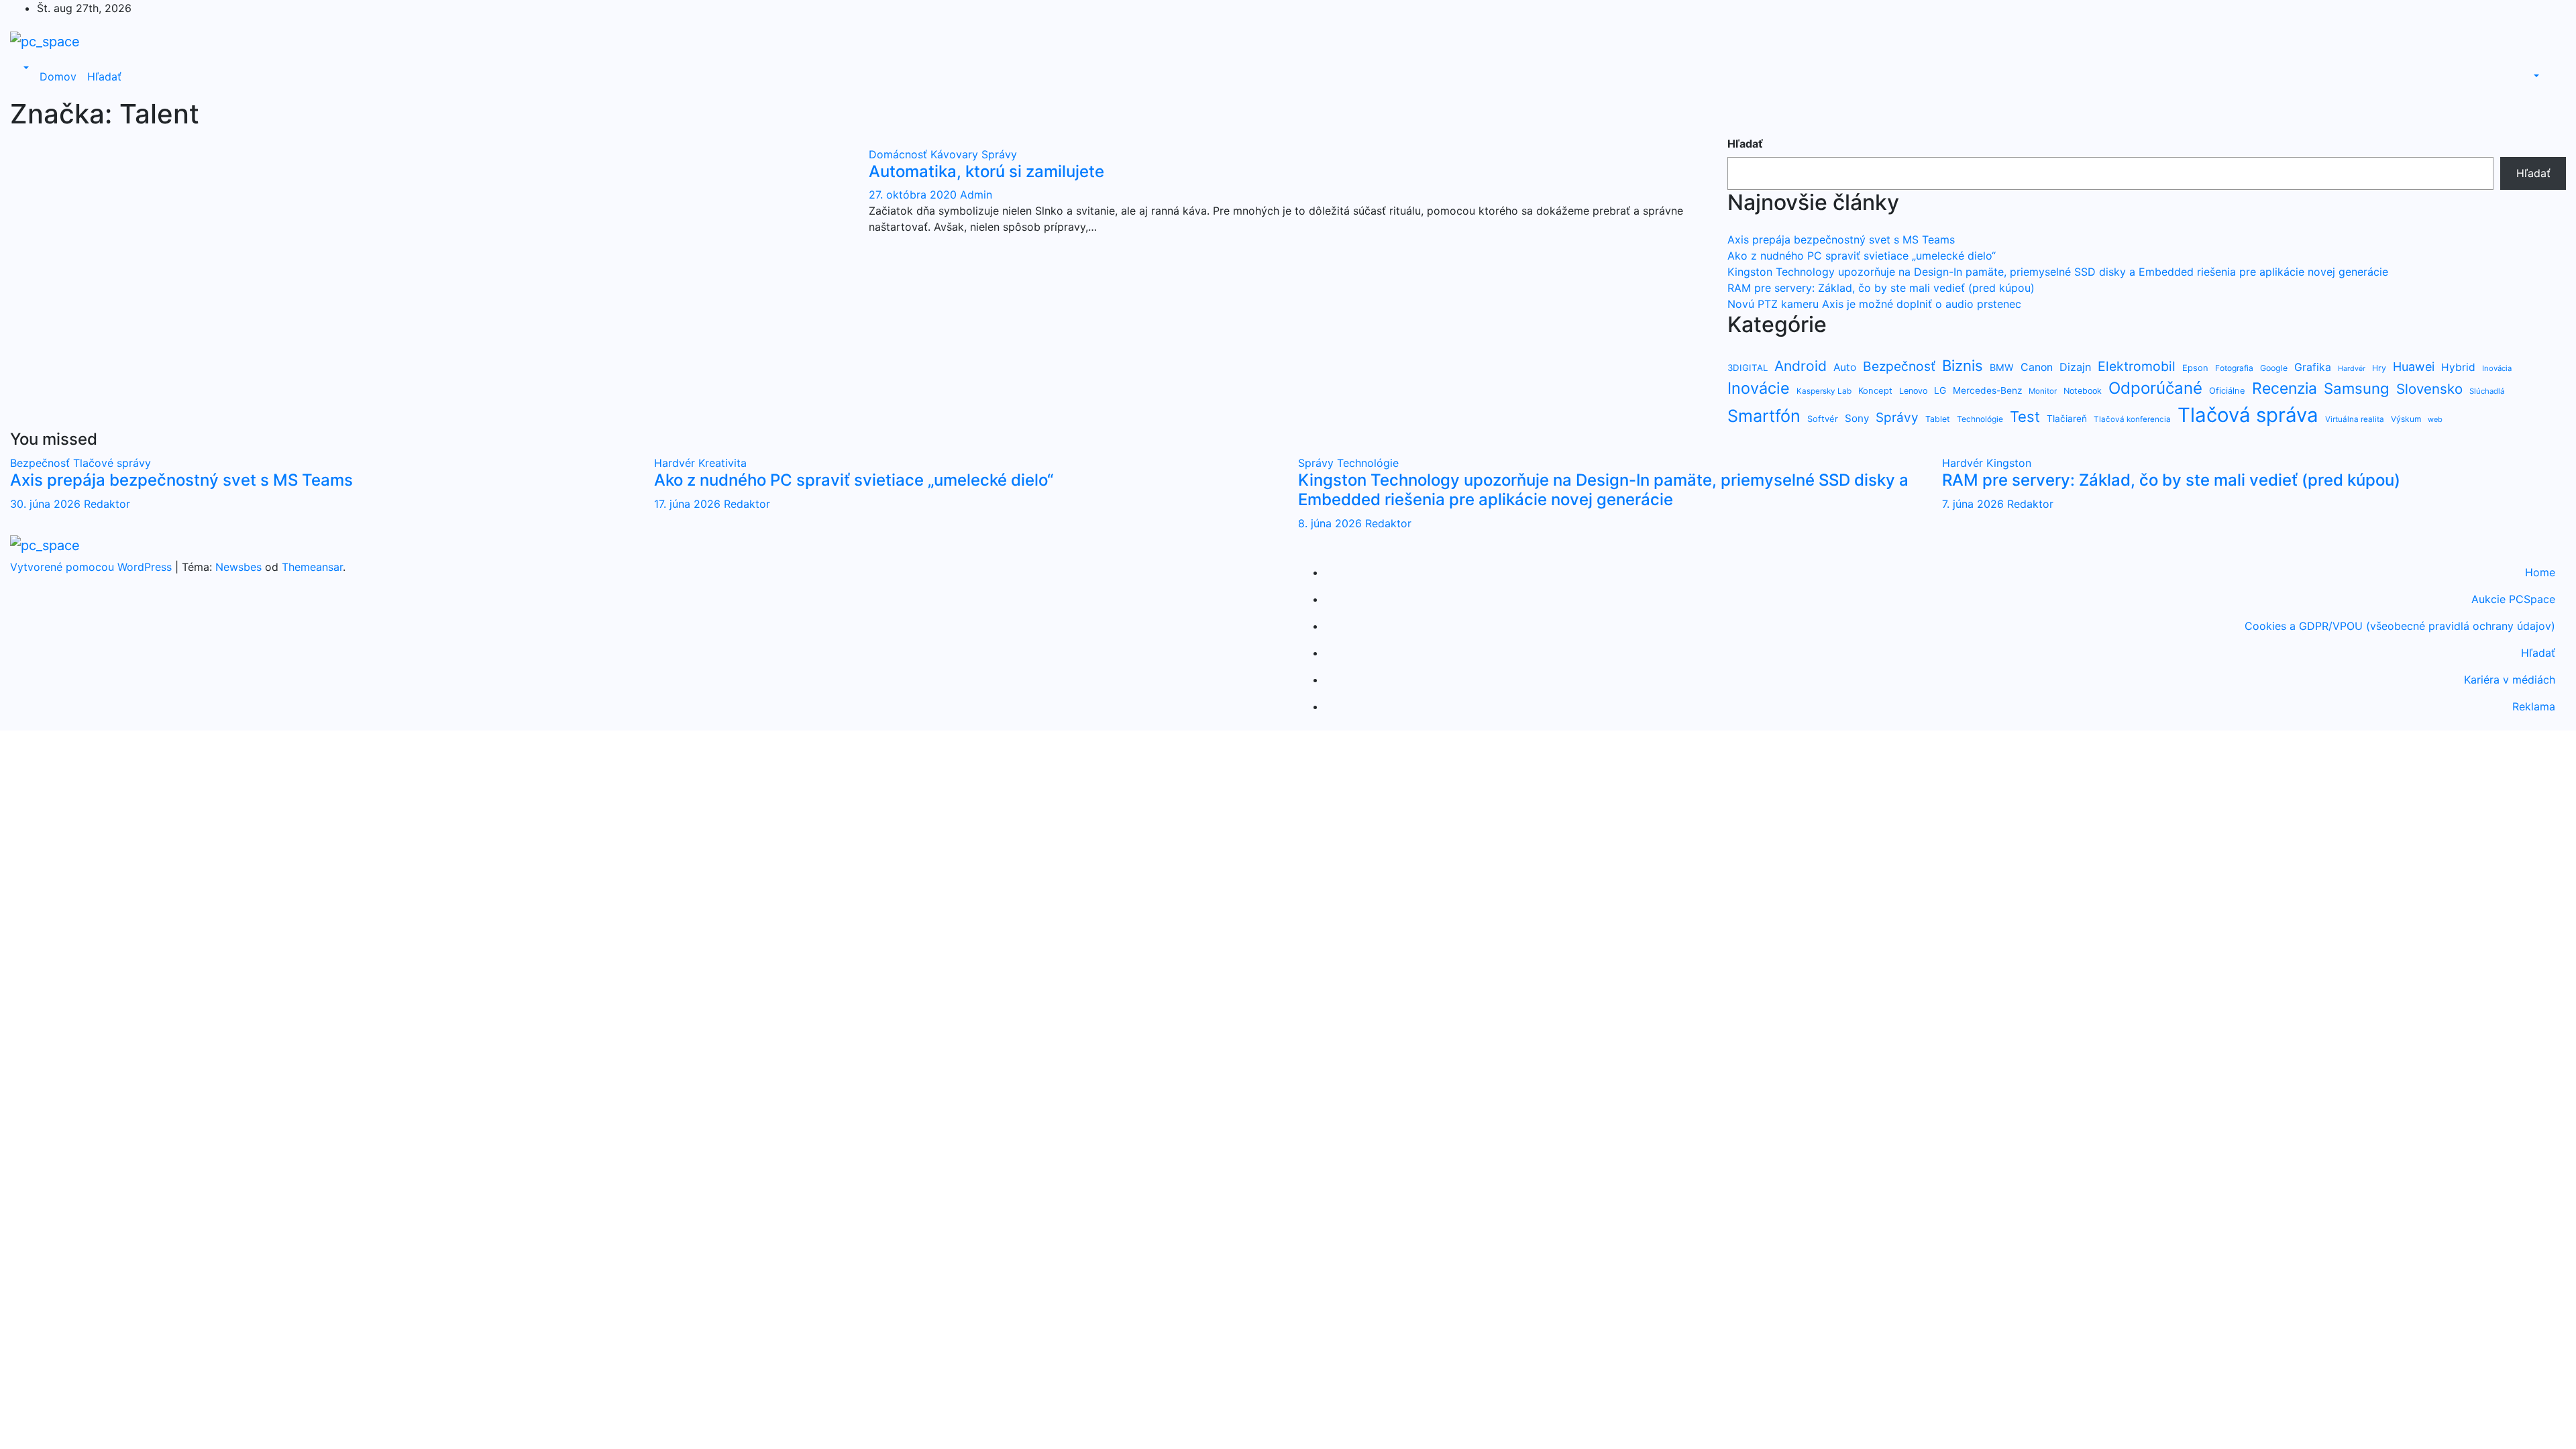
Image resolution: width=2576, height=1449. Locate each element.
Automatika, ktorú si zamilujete (986, 171)
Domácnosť (900, 154)
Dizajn (2075, 367)
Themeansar (312, 567)
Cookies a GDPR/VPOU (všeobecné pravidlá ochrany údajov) (2400, 626)
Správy (999, 154)
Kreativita (722, 463)
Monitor (2043, 391)
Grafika (2313, 367)
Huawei (2414, 367)
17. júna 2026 (689, 504)
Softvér (1823, 419)
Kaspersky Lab (1824, 391)
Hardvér (2352, 369)
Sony (1857, 418)
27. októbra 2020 (914, 195)
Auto (1845, 367)
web (2435, 419)
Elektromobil (2137, 366)
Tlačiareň (2067, 419)
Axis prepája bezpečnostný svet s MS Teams (1841, 239)
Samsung (2357, 388)
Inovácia (2497, 368)
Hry (2379, 368)
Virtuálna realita (2355, 419)
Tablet (1938, 419)
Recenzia (2285, 388)
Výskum (2406, 419)
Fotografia (2234, 368)
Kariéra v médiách (2510, 680)
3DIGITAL (1748, 368)
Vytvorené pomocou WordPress (93, 567)
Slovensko (2429, 389)
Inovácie (1759, 388)
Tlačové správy (112, 463)
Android (1801, 366)
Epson (2195, 368)
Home (2540, 572)
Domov (58, 76)
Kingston (2009, 463)
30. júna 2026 (47, 504)
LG (1940, 390)
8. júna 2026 (1332, 523)
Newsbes (238, 567)
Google (2274, 368)
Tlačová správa (2248, 415)
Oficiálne (2227, 390)
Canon (2037, 367)
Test (2025, 417)
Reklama (2534, 706)
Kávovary (956, 154)
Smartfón (1764, 416)
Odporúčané (2155, 388)
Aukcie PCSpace (2513, 599)
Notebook (2083, 391)
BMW (2002, 367)
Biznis (1963, 365)
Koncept (1875, 390)
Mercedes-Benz (1987, 390)
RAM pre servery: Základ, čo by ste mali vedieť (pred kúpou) (1881, 288)
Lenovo (1913, 391)
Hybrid (2458, 367)
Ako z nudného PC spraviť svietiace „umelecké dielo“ (1862, 256)
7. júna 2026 (1975, 504)
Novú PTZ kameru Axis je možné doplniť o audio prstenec (1874, 304)
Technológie (1980, 419)
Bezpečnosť (1899, 366)
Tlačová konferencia (2132, 419)
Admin (976, 195)
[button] (25, 68)
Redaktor (107, 504)
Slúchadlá (2487, 391)
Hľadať (104, 76)
